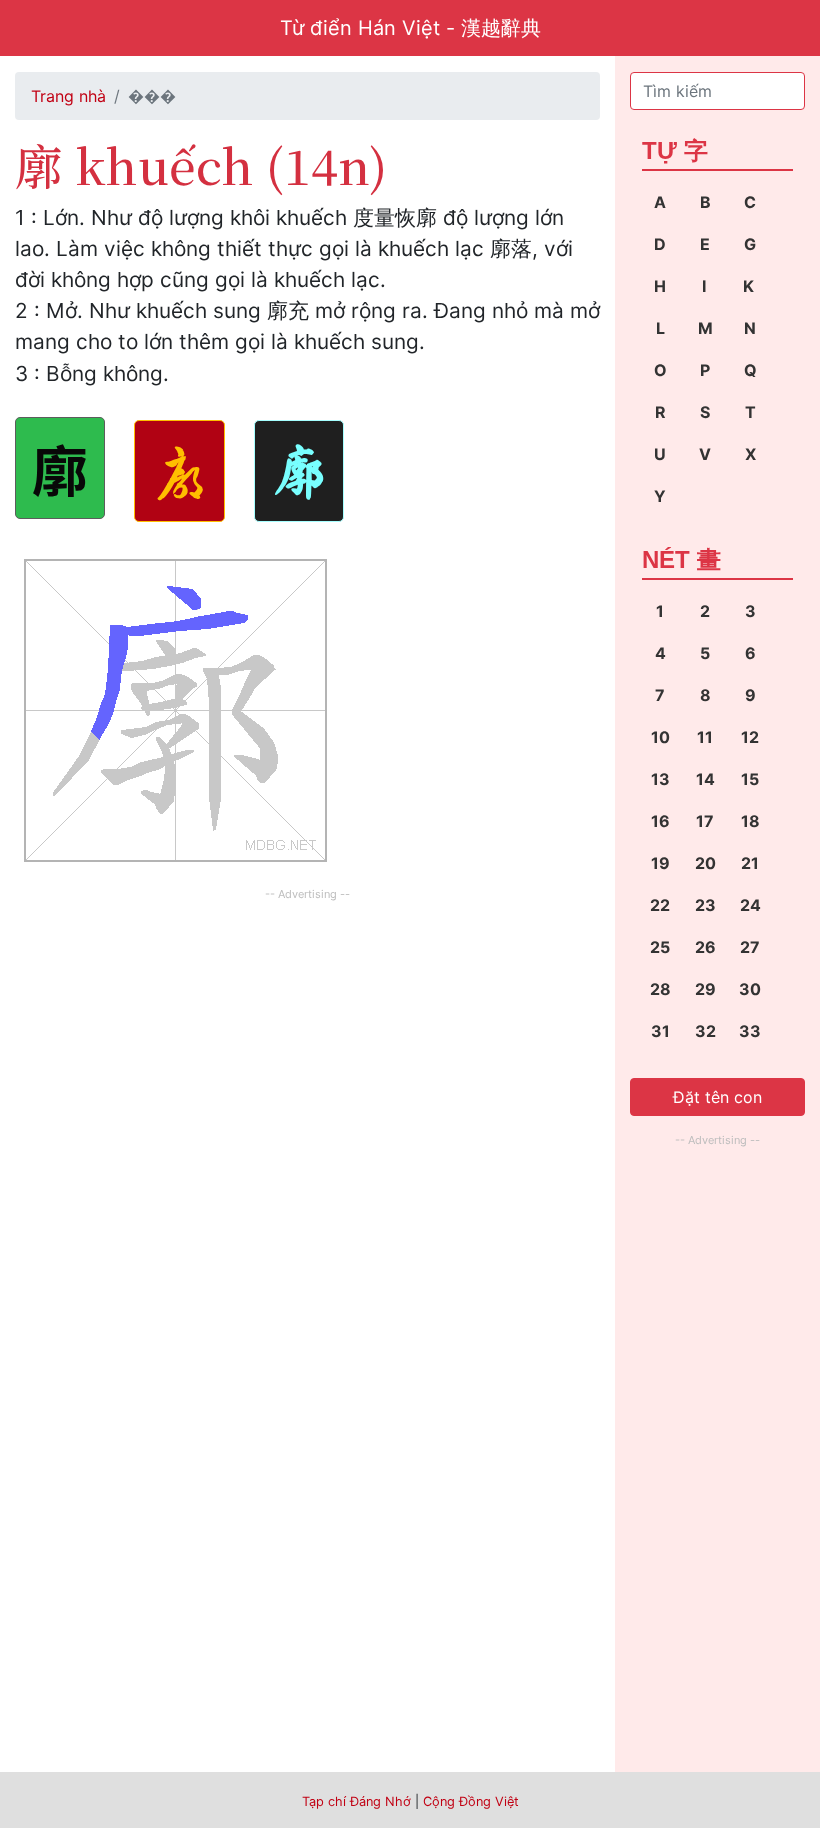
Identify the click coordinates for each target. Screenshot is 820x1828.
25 (660, 947)
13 (660, 779)
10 (660, 737)
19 (660, 863)
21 (750, 863)
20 (705, 863)
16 (660, 821)
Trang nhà (68, 96)
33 (750, 1031)
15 (750, 779)
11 (705, 737)
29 (705, 989)
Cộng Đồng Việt (471, 1801)
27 (750, 947)
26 (705, 947)
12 (750, 737)
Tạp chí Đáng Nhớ (356, 1801)
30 (750, 989)
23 (705, 905)
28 (660, 989)
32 (705, 1031)
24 (750, 905)
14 (705, 779)
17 (705, 821)
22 (660, 905)
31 (660, 1031)
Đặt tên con (717, 1097)
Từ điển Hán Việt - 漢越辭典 (410, 28)
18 (750, 821)
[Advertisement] (307, 1046)
